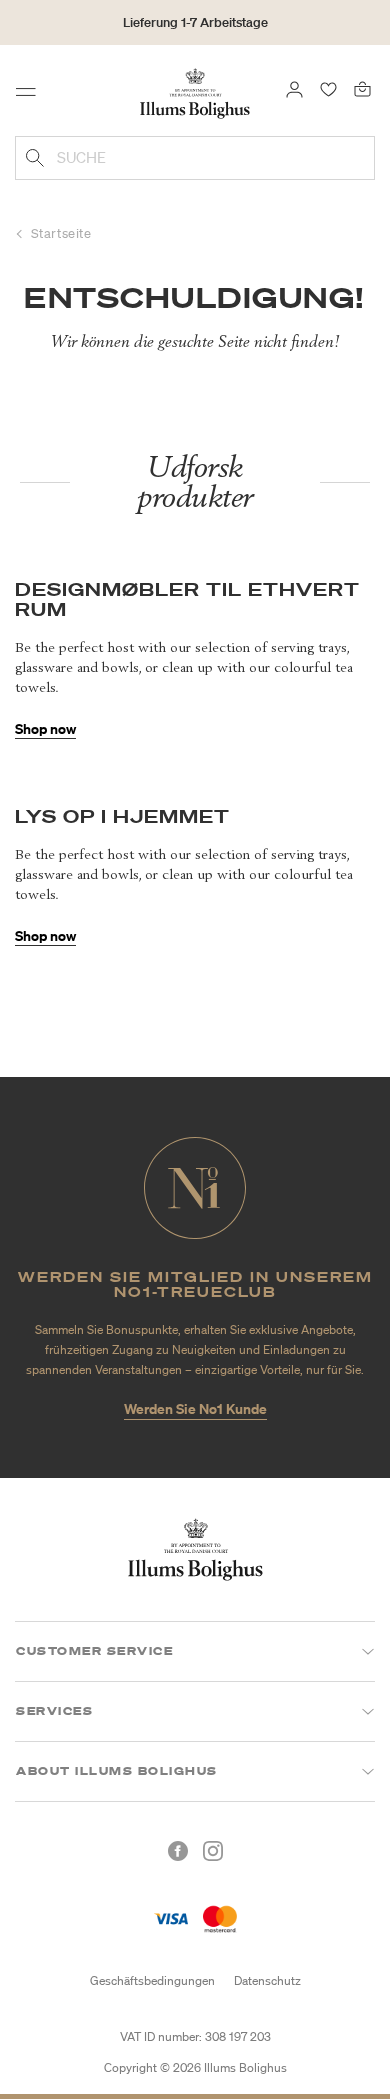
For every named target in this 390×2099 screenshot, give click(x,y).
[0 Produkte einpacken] (362, 88)
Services (54, 1711)
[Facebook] (178, 1851)
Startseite (61, 233)
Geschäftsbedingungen (152, 1980)
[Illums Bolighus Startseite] (195, 92)
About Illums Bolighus (117, 1771)
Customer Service (94, 1651)
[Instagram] (213, 1851)
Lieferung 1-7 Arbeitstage (195, 22)
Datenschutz (267, 1980)
